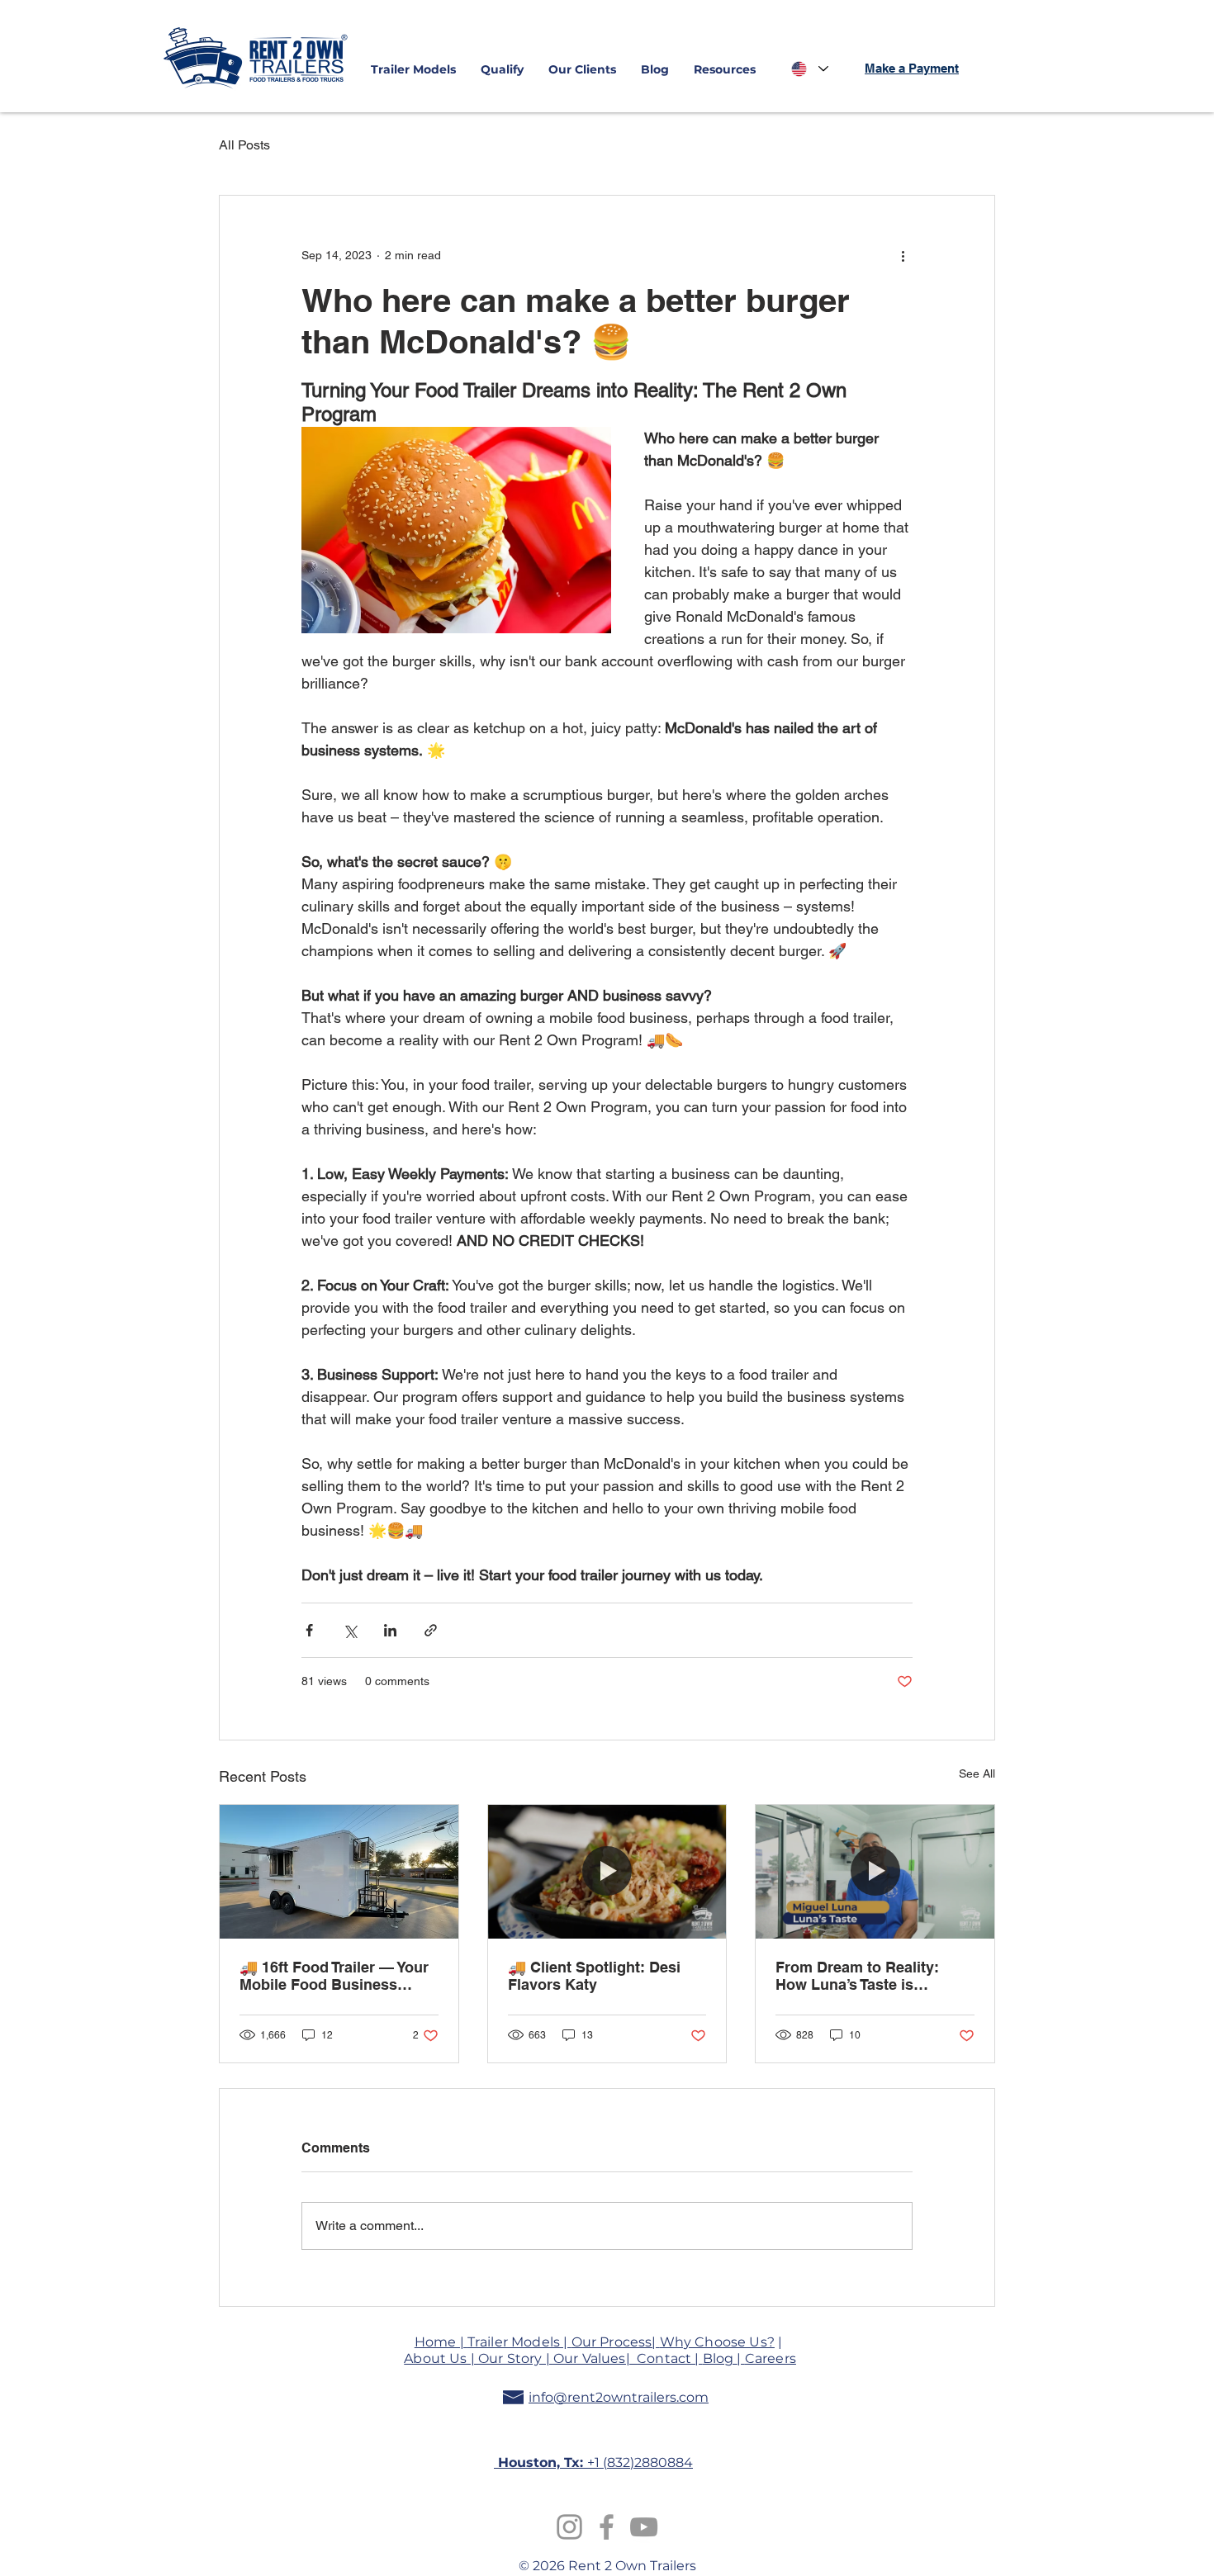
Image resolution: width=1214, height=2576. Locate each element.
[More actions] (903, 255)
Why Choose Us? (717, 2342)
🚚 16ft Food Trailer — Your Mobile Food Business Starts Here (334, 1976)
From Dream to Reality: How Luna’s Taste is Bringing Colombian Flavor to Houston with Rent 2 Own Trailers (875, 1976)
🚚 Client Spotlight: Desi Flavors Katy (594, 1976)
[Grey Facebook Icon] (607, 2527)
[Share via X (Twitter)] (350, 1630)
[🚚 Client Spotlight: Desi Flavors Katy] (607, 1872)
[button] (413, 69)
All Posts (244, 145)
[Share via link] (431, 1630)
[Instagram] (569, 2527)
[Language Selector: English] (810, 69)
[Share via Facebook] (309, 1630)
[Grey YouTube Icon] (644, 2527)
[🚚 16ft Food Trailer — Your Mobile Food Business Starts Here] (339, 1872)
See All (977, 1773)
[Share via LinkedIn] (390, 1630)
